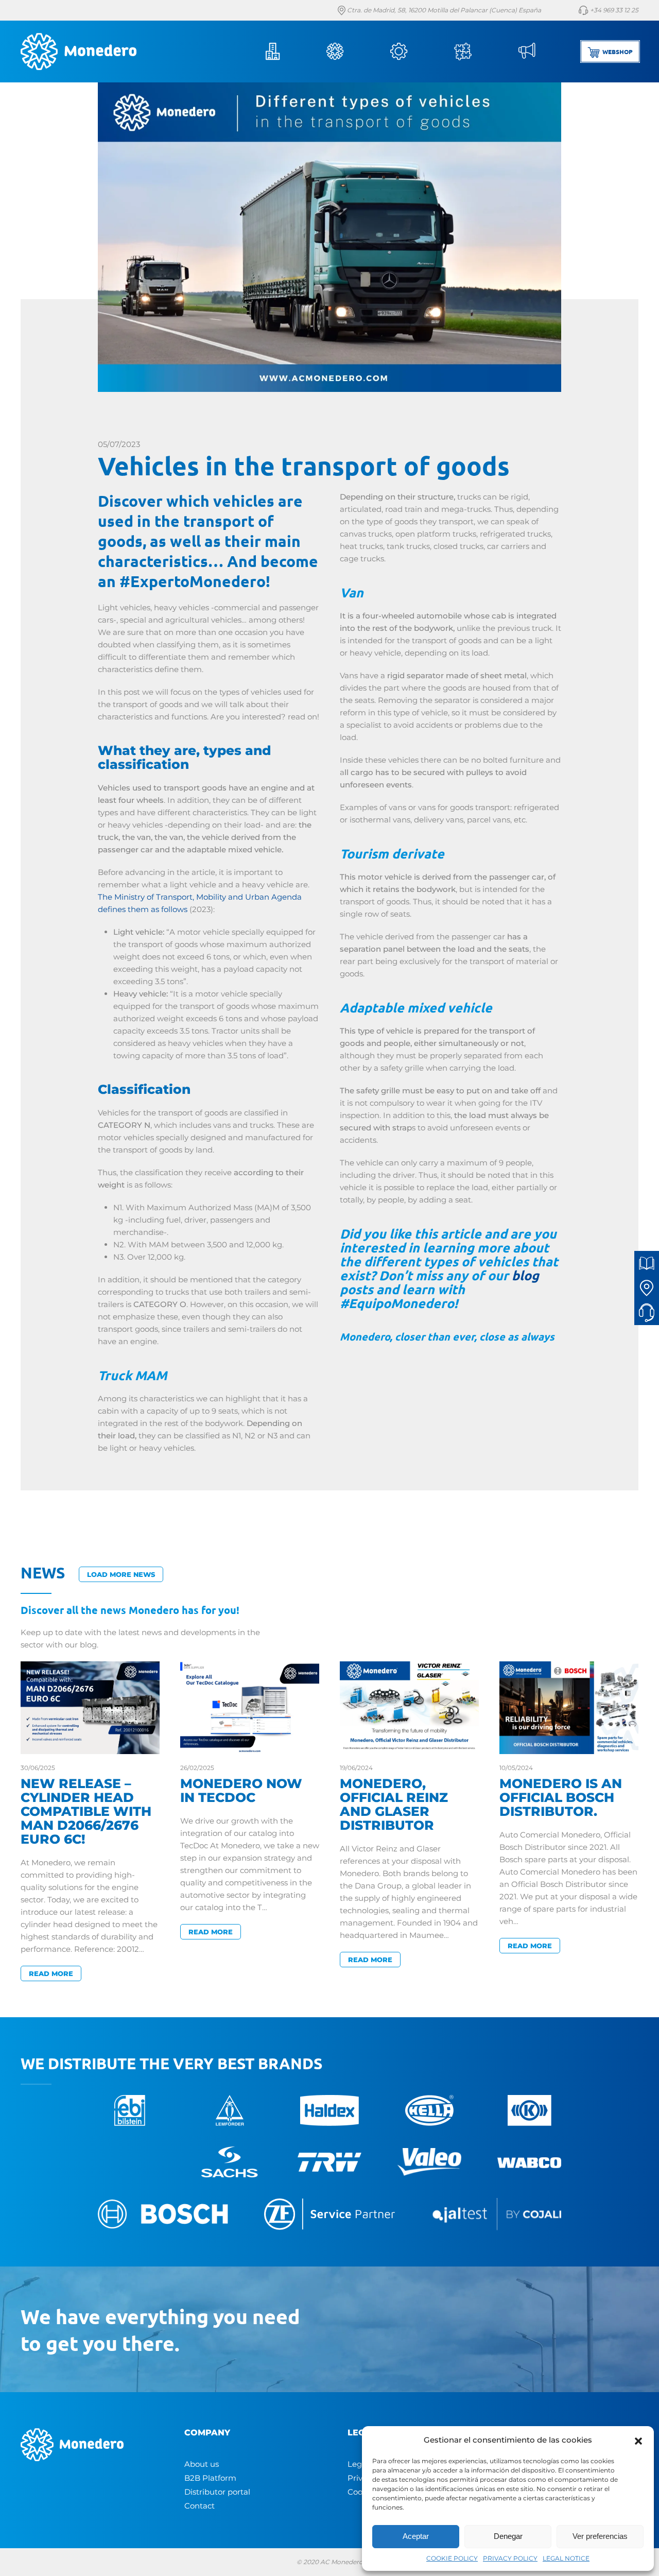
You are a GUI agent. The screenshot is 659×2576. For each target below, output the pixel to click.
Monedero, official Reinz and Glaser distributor (394, 1804)
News (541, 51)
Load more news (121, 1574)
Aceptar (416, 2536)
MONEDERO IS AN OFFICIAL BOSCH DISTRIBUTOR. (561, 1797)
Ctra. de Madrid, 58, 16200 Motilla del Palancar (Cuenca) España (443, 10)
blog (525, 1275)
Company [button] (285, 51)
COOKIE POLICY (452, 2558)
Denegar (508, 2536)
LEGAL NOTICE (566, 2558)
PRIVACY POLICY (510, 2558)
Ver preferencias (600, 2536)
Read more (51, 1973)
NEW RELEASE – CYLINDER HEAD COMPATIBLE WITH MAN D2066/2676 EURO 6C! (86, 1811)
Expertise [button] (477, 51)
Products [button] (349, 51)
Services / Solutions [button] (413, 51)
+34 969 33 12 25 (613, 10)
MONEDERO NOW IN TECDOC (241, 1790)
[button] (638, 2440)
